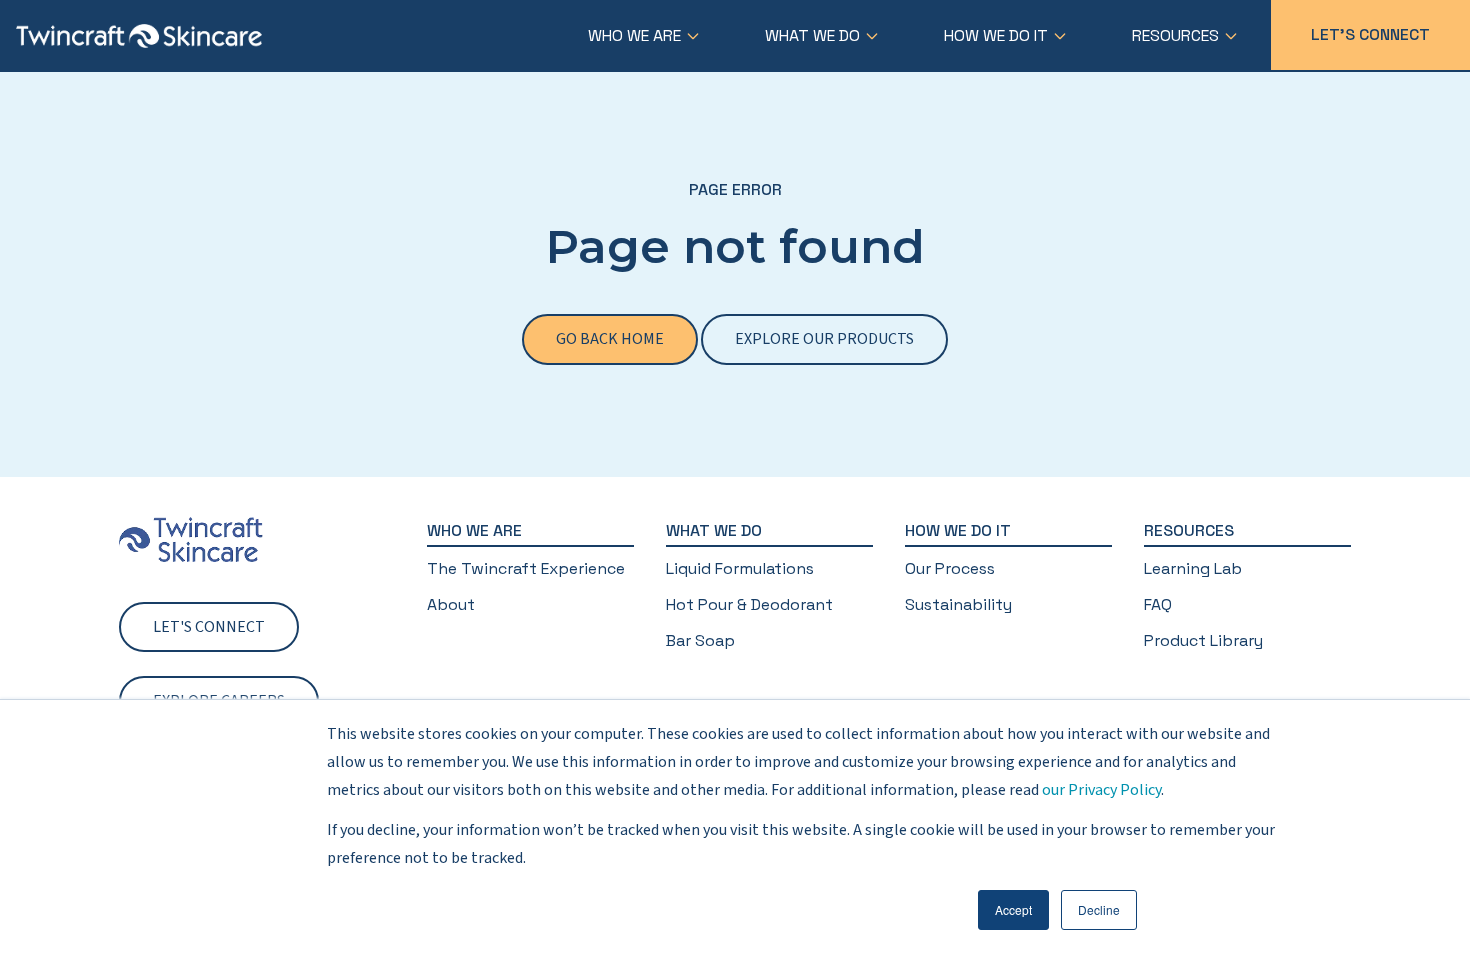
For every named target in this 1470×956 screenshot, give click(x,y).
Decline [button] (1099, 909)
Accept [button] (1013, 909)
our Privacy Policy (1101, 790)
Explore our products (824, 339)
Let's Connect (1370, 34)
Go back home (610, 339)
